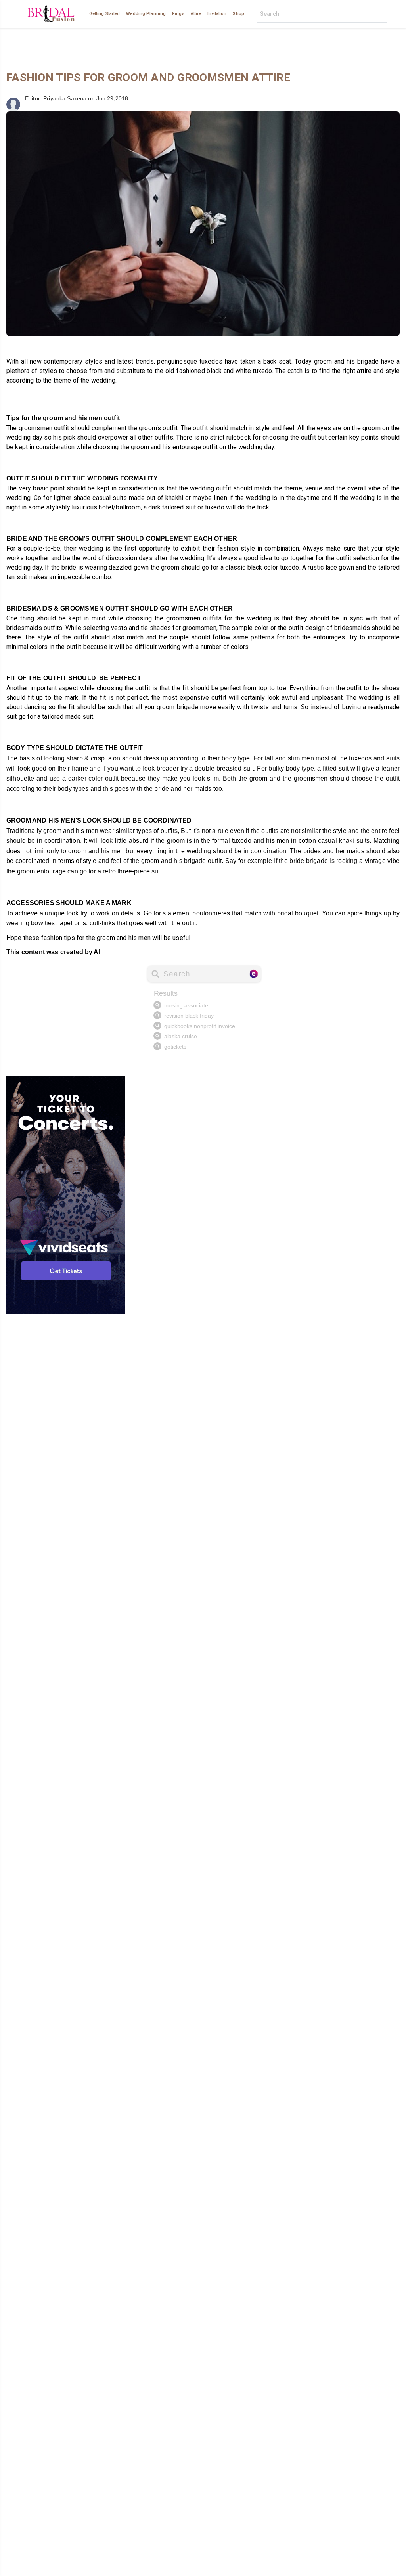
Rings (178, 14)
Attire (196, 14)
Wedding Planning (146, 14)
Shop (238, 14)
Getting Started (105, 14)
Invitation (217, 14)
